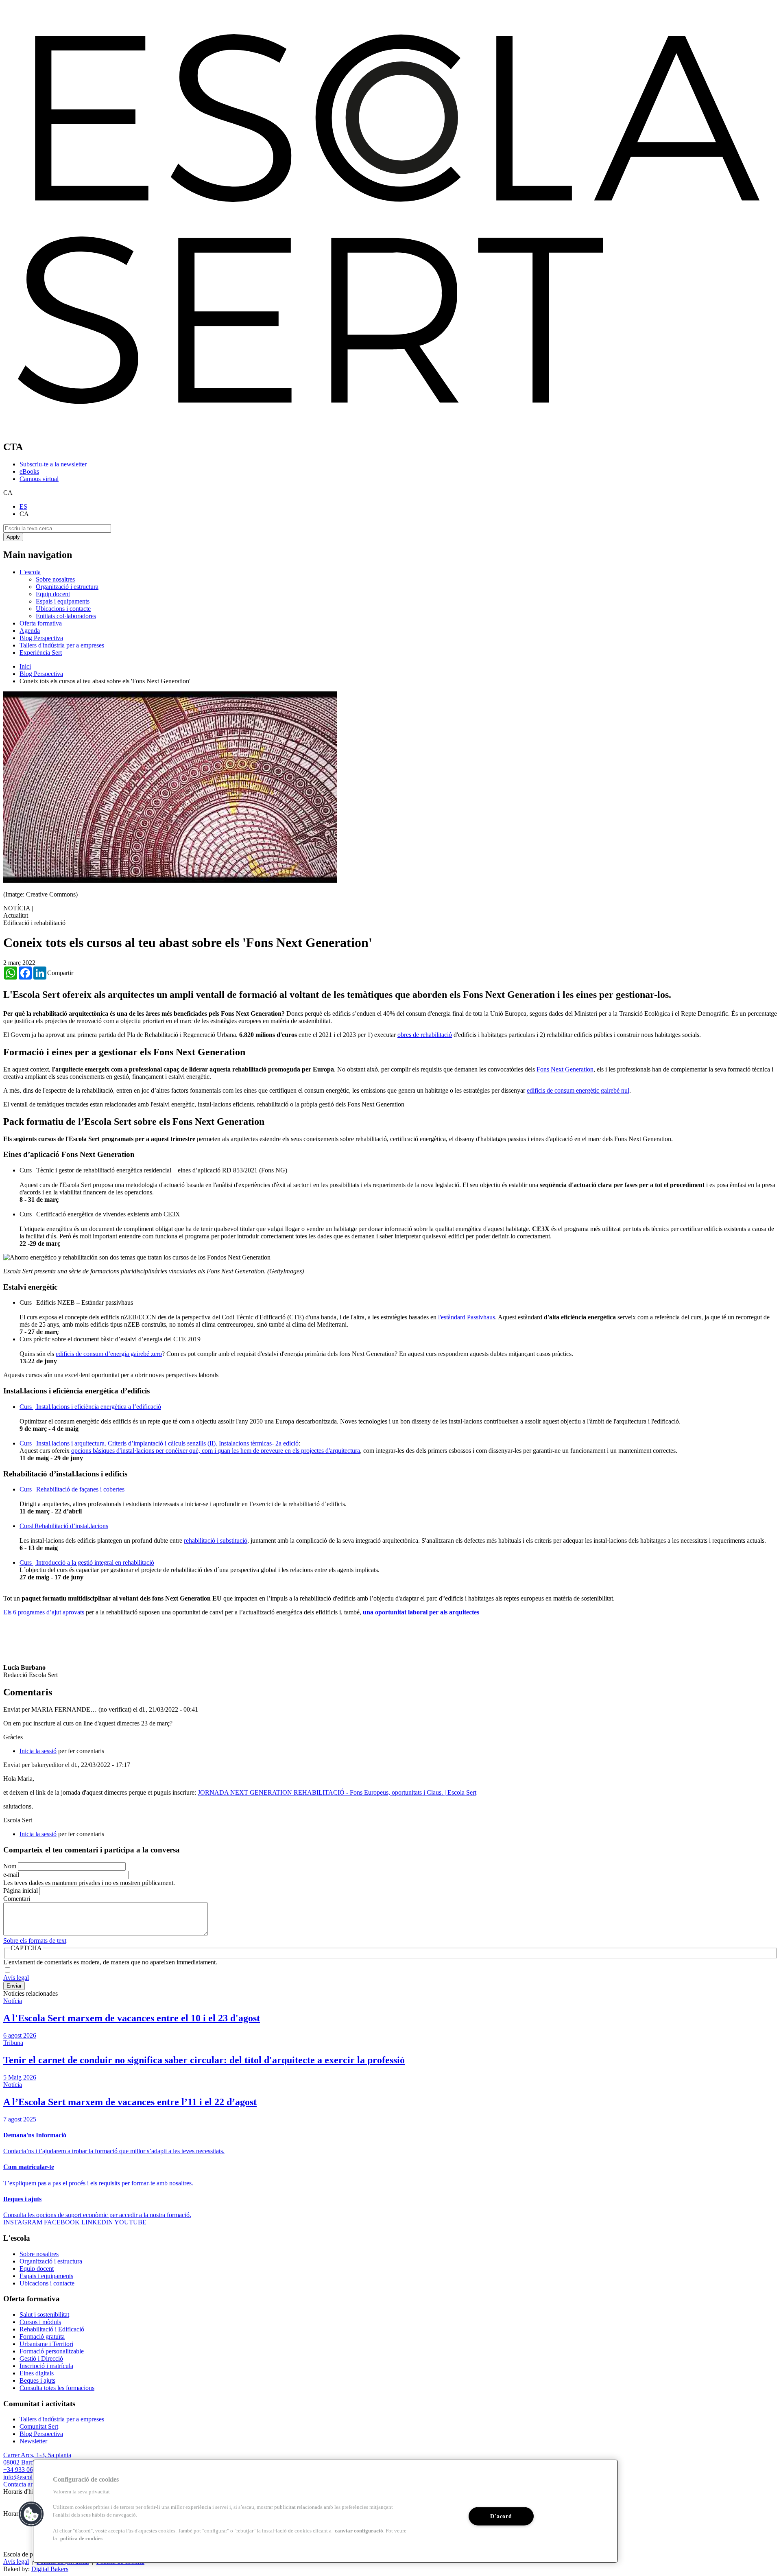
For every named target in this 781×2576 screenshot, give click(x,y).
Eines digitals (37, 2373)
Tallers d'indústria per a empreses (62, 645)
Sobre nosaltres (55, 579)
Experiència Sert (41, 653)
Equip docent (53, 594)
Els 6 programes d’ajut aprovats (44, 1612)
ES (23, 506)
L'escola (30, 572)
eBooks (29, 471)
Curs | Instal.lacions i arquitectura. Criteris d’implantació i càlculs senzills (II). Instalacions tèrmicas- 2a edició (159, 1443)
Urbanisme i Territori (46, 2344)
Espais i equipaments (63, 601)
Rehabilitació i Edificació (52, 2329)
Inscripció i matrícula (46, 2366)
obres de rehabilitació (425, 1035)
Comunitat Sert (39, 2426)
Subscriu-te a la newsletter (53, 464)
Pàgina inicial (21, 1890)
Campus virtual (39, 479)
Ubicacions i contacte (63, 609)
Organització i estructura (67, 587)
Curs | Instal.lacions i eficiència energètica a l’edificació (90, 1407)
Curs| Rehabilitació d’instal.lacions (64, 1526)
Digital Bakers (50, 2569)
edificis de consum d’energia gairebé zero (109, 1354)
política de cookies (81, 2539)
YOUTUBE (130, 2222)
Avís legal (16, 1978)
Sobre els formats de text (35, 1941)
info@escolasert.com (30, 2477)
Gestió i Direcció (41, 2358)
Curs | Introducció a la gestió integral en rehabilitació (87, 1562)
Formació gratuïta (42, 2337)
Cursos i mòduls (40, 2322)
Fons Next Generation (565, 1069)
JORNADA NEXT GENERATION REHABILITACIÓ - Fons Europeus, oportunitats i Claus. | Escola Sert (337, 1792)
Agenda (30, 631)
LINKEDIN (97, 2222)
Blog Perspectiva (41, 638)
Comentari (17, 1899)
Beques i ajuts (37, 2380)
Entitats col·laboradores (66, 616)
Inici (25, 666)
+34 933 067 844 (25, 2470)
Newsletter (33, 2441)
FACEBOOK (62, 2222)
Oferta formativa (41, 623)
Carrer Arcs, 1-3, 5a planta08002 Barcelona (37, 2459)
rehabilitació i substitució (216, 1541)
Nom (10, 1866)
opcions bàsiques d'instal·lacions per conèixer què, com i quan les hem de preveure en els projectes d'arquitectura (216, 1451)
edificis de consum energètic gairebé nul (578, 1090)
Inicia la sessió (38, 1751)
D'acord (501, 2516)
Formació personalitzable (52, 2351)
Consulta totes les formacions (57, 2388)
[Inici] (390, 430)
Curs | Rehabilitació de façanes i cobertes (72, 1489)
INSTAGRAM (23, 2222)
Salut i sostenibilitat (44, 2315)
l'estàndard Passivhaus (467, 1317)
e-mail (11, 1875)
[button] (31, 2514)
